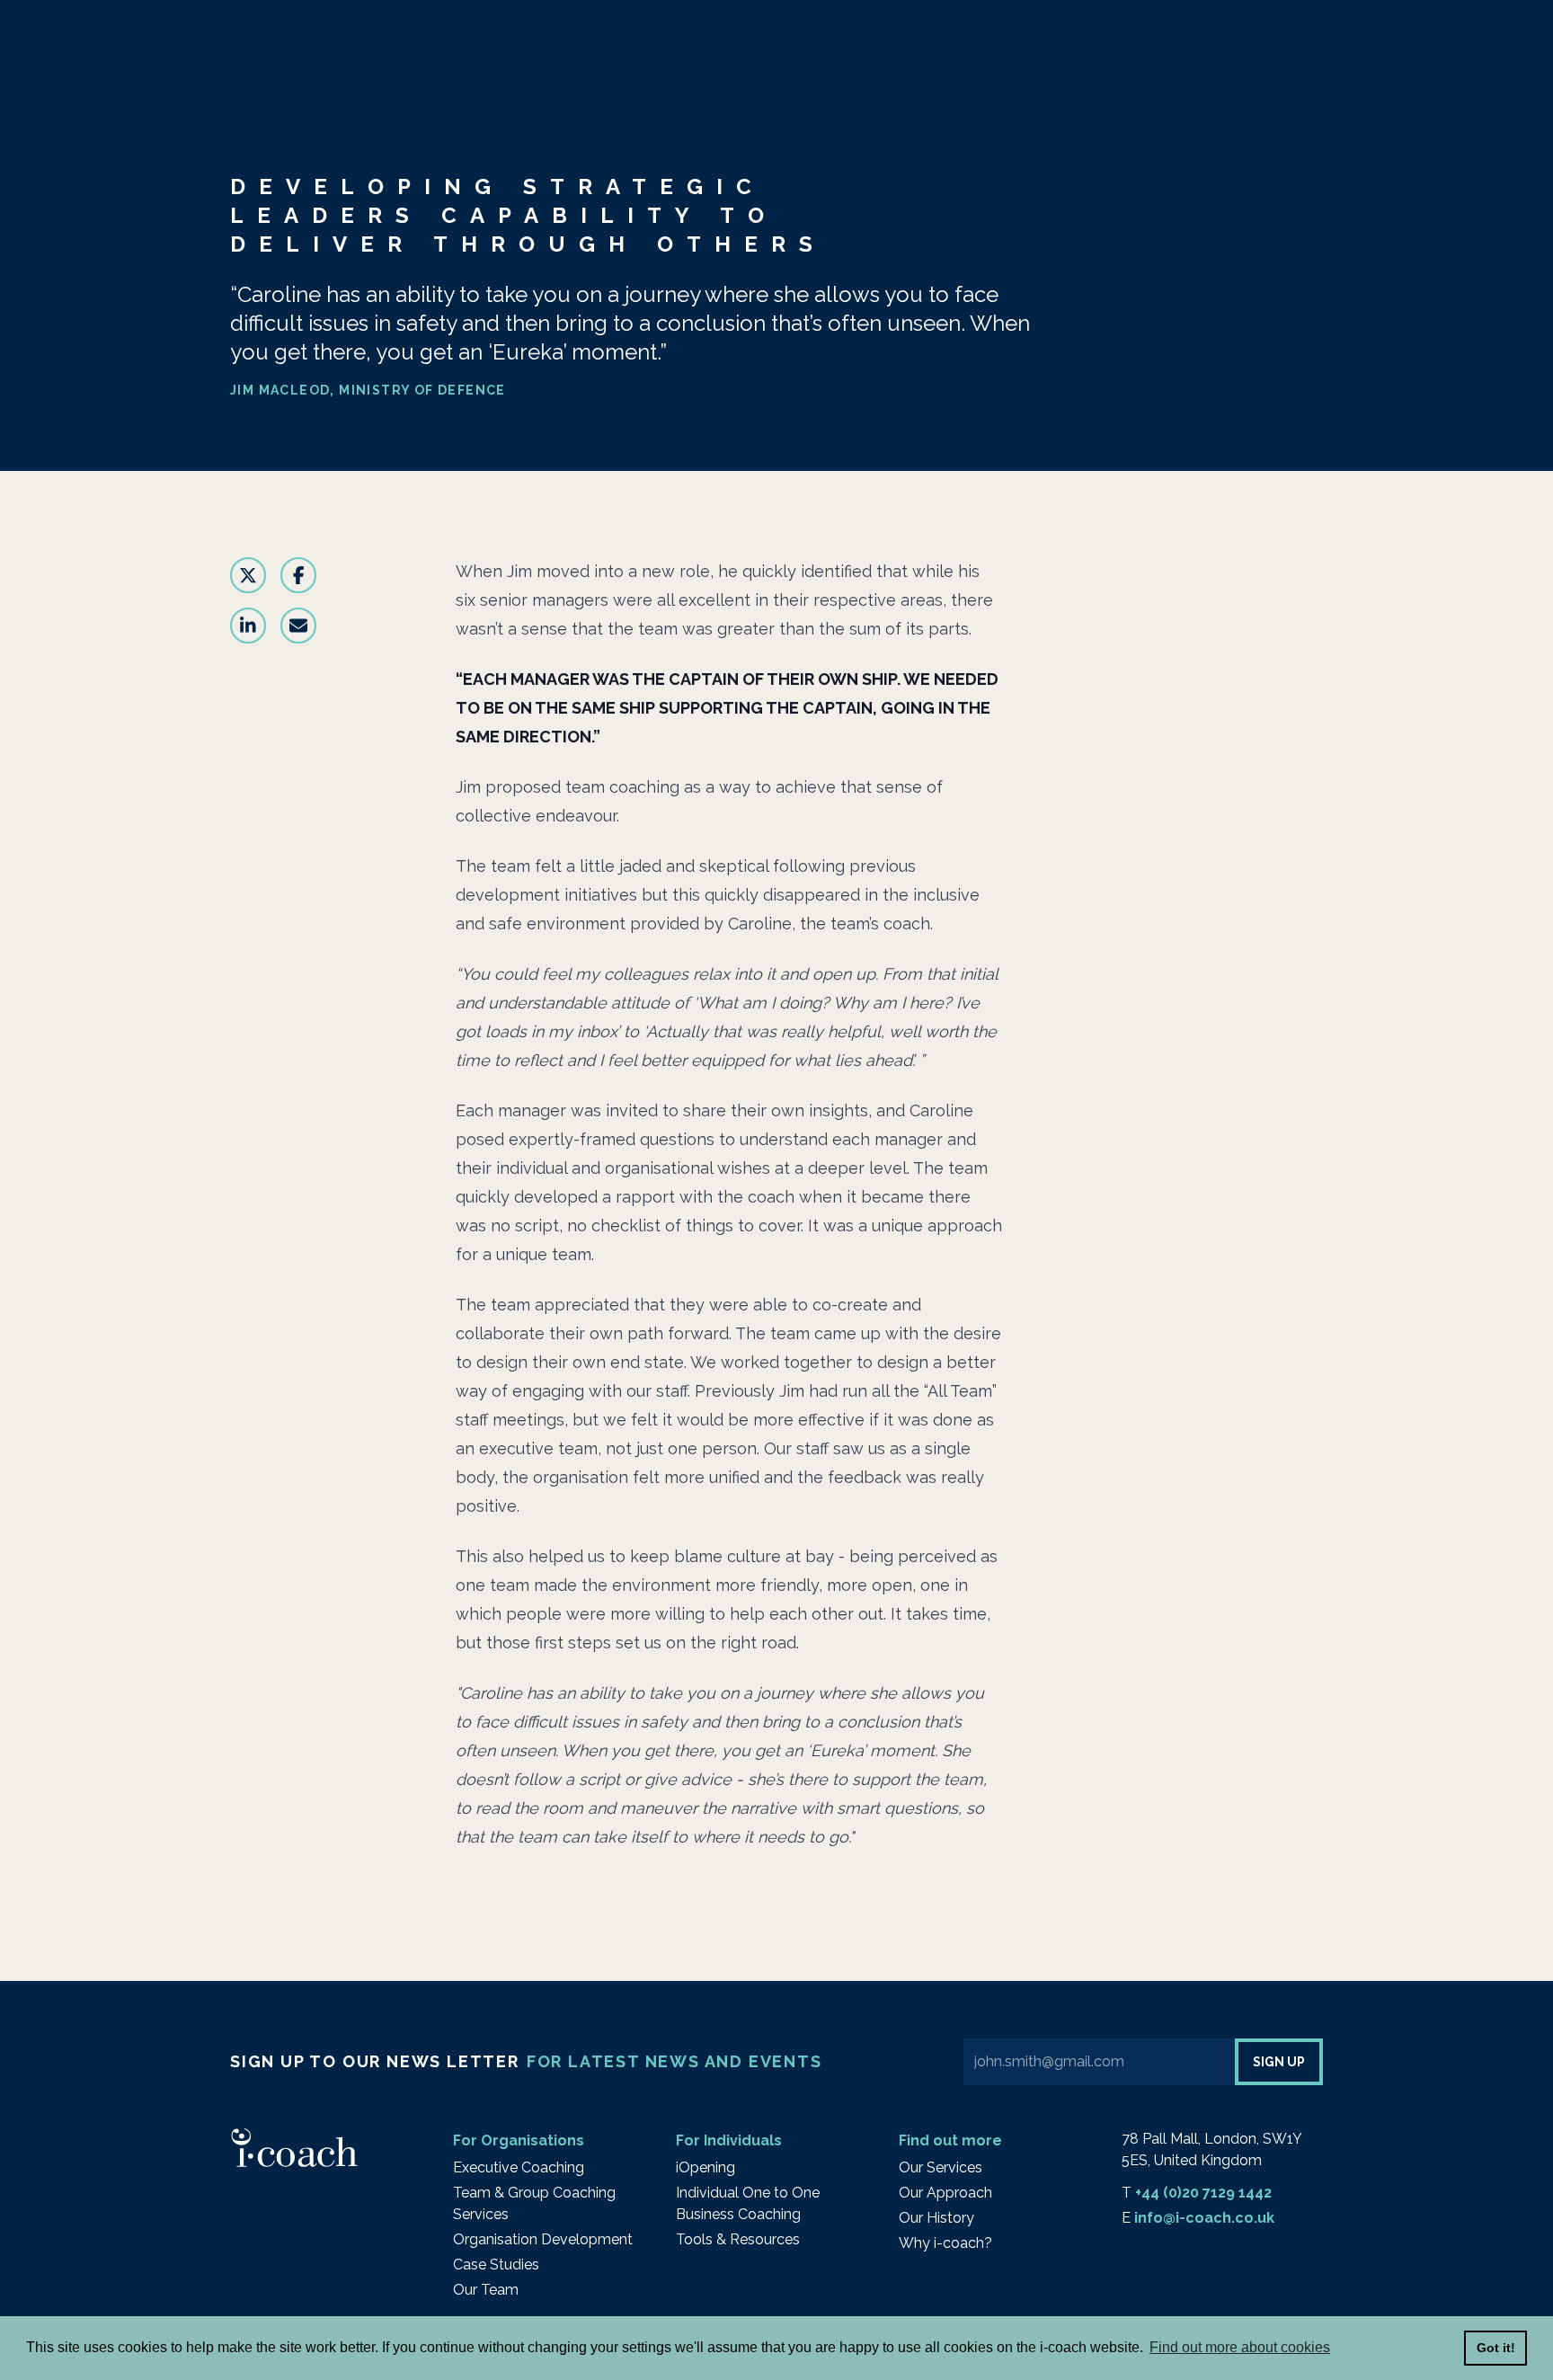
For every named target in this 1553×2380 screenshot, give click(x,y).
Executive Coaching (519, 2167)
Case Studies (496, 2265)
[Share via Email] (298, 626)
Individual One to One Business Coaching (748, 2203)
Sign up (1279, 2062)
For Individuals (729, 2140)
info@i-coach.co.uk (1204, 2218)
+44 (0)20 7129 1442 (1203, 2193)
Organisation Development (543, 2239)
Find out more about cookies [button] (1240, 2347)
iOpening (706, 2167)
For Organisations (519, 2140)
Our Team (486, 2290)
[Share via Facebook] (298, 575)
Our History (936, 2218)
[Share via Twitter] (248, 575)
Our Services (941, 2167)
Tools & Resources (738, 2239)
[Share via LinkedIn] (248, 626)
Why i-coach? (945, 2243)
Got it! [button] (1496, 2348)
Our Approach (945, 2193)
